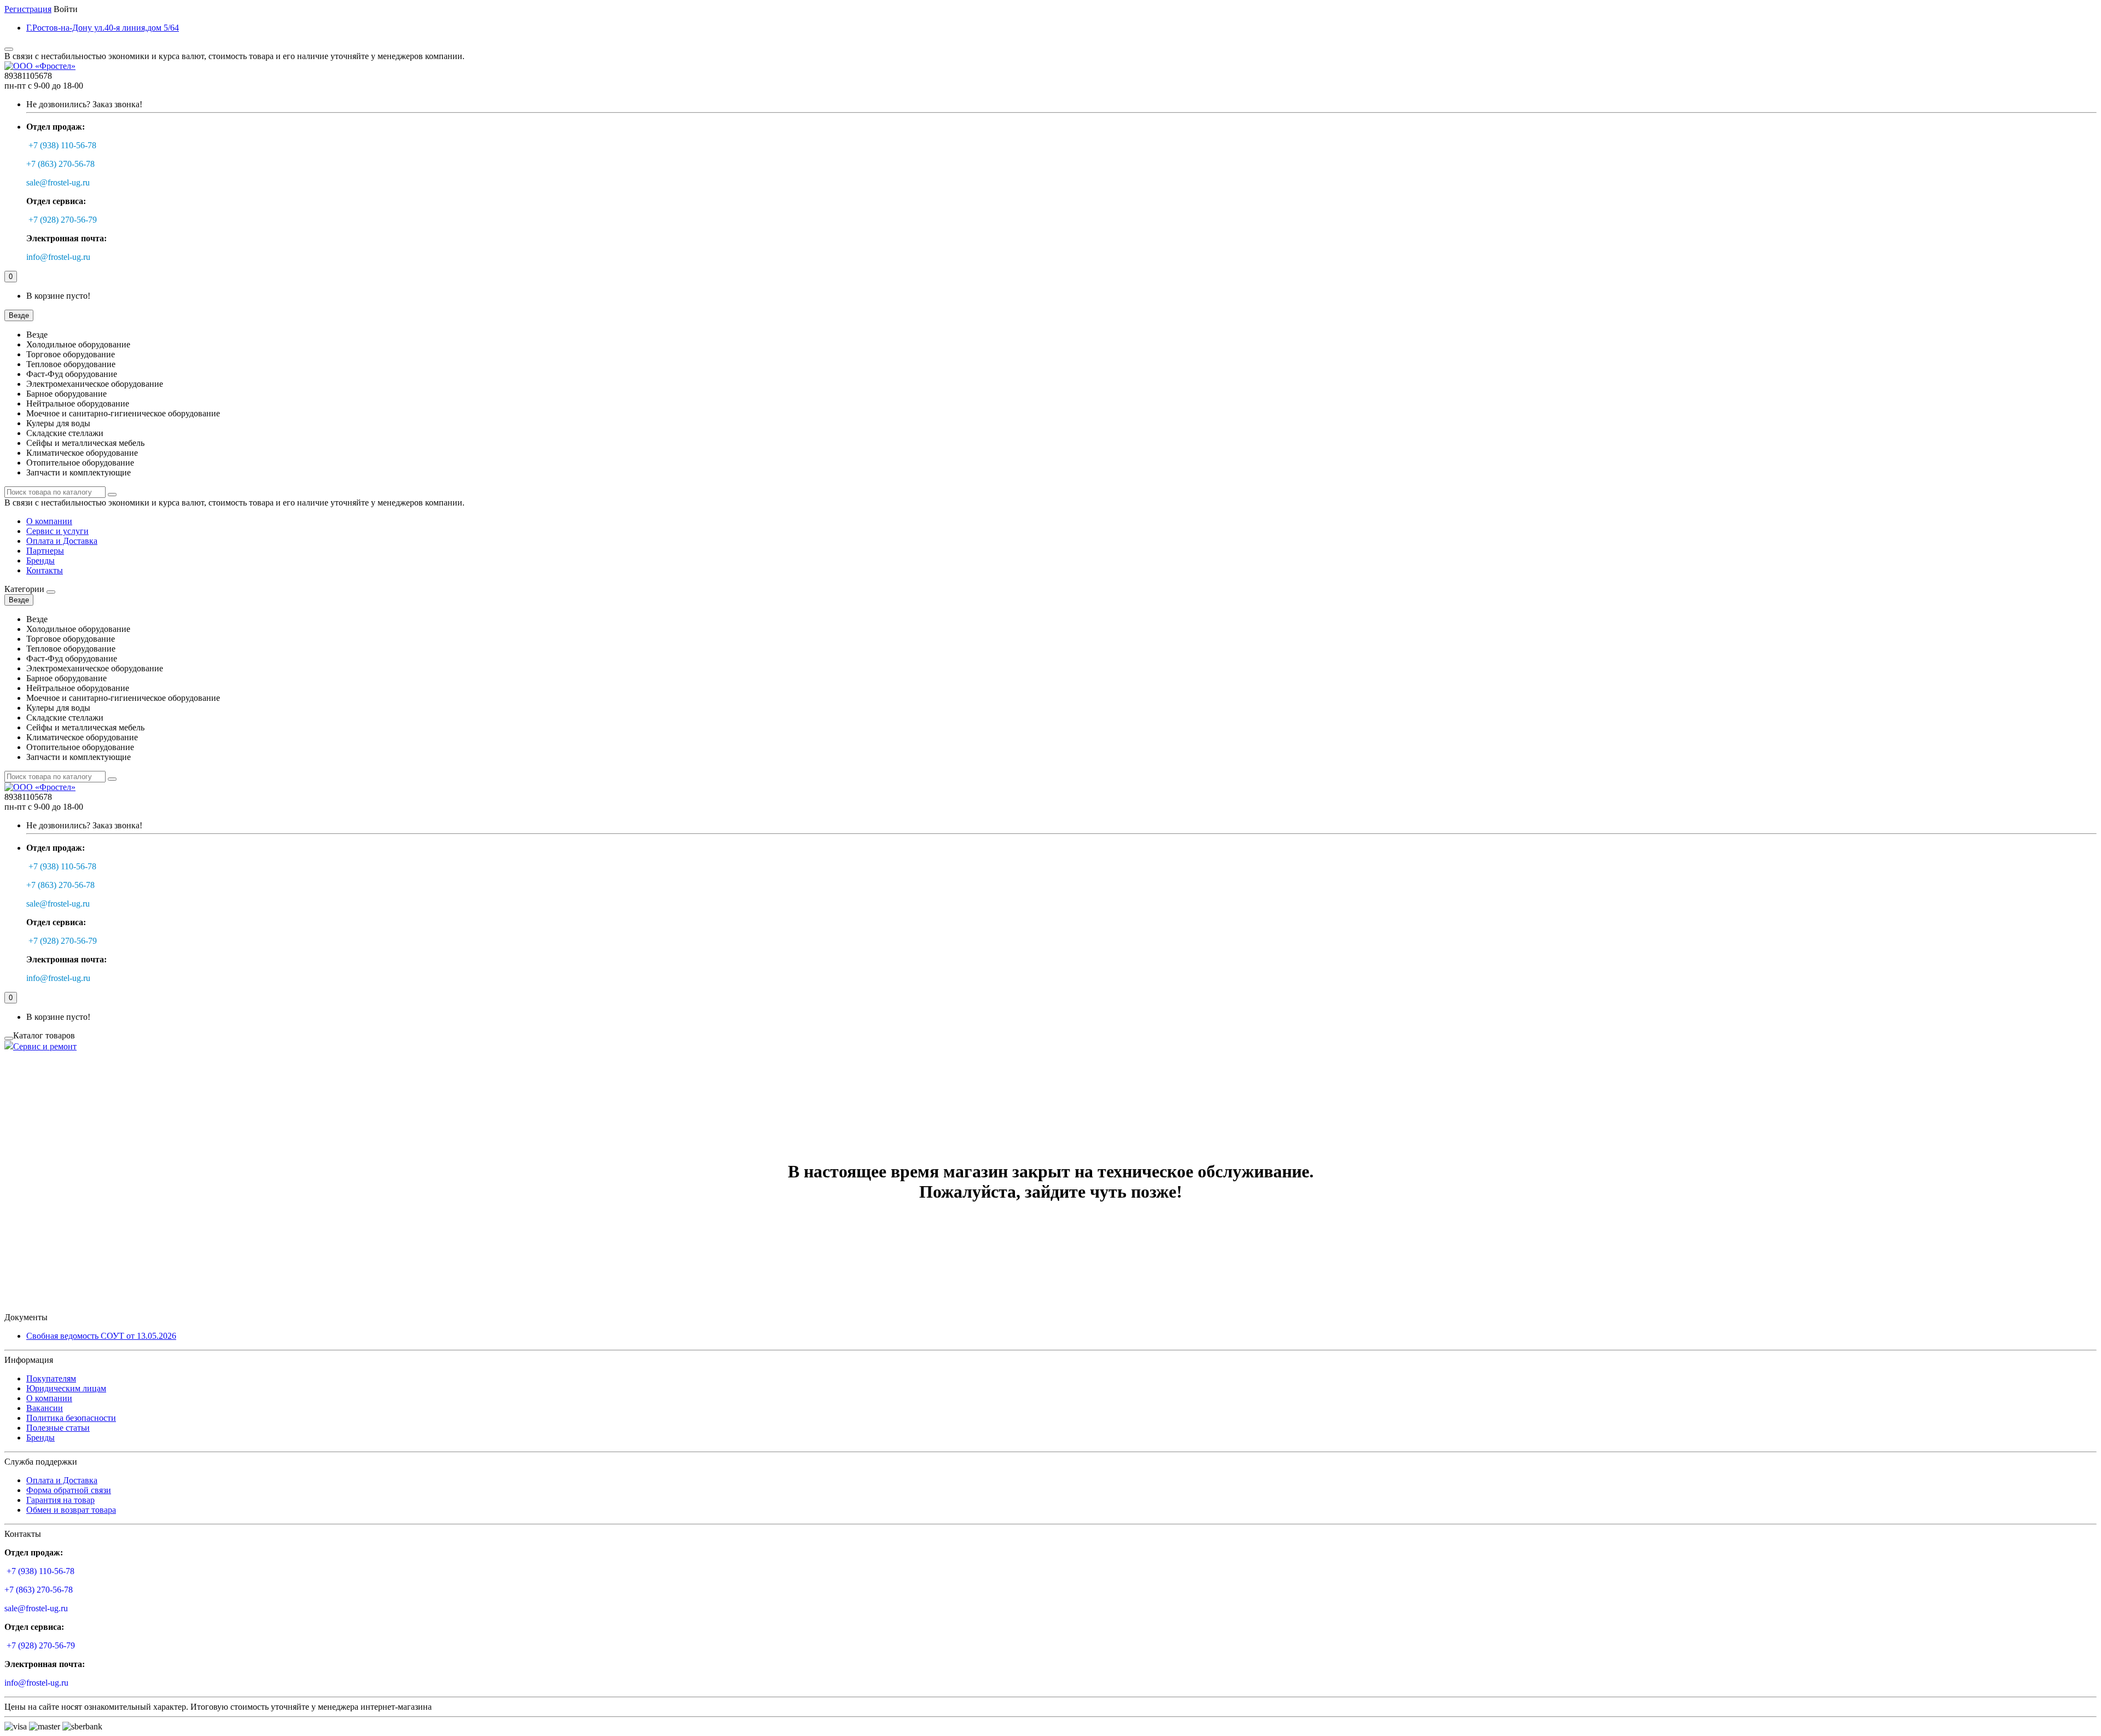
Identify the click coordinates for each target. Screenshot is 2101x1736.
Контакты (45, 570)
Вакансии (45, 1408)
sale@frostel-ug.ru (58, 182)
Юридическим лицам (66, 1388)
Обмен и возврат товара (71, 1510)
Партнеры (45, 551)
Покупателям (51, 1378)
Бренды (40, 561)
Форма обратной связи (69, 1490)
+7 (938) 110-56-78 (62, 145)
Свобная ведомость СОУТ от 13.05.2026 (101, 1336)
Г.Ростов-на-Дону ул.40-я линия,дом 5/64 (103, 28)
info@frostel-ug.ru (58, 257)
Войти (66, 9)
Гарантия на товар (60, 1500)
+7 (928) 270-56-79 (63, 220)
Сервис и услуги (57, 531)
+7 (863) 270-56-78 (60, 164)
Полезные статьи (58, 1428)
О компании (49, 521)
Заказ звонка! (84, 104)
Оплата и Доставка (62, 541)
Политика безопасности (71, 1418)
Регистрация (28, 9)
